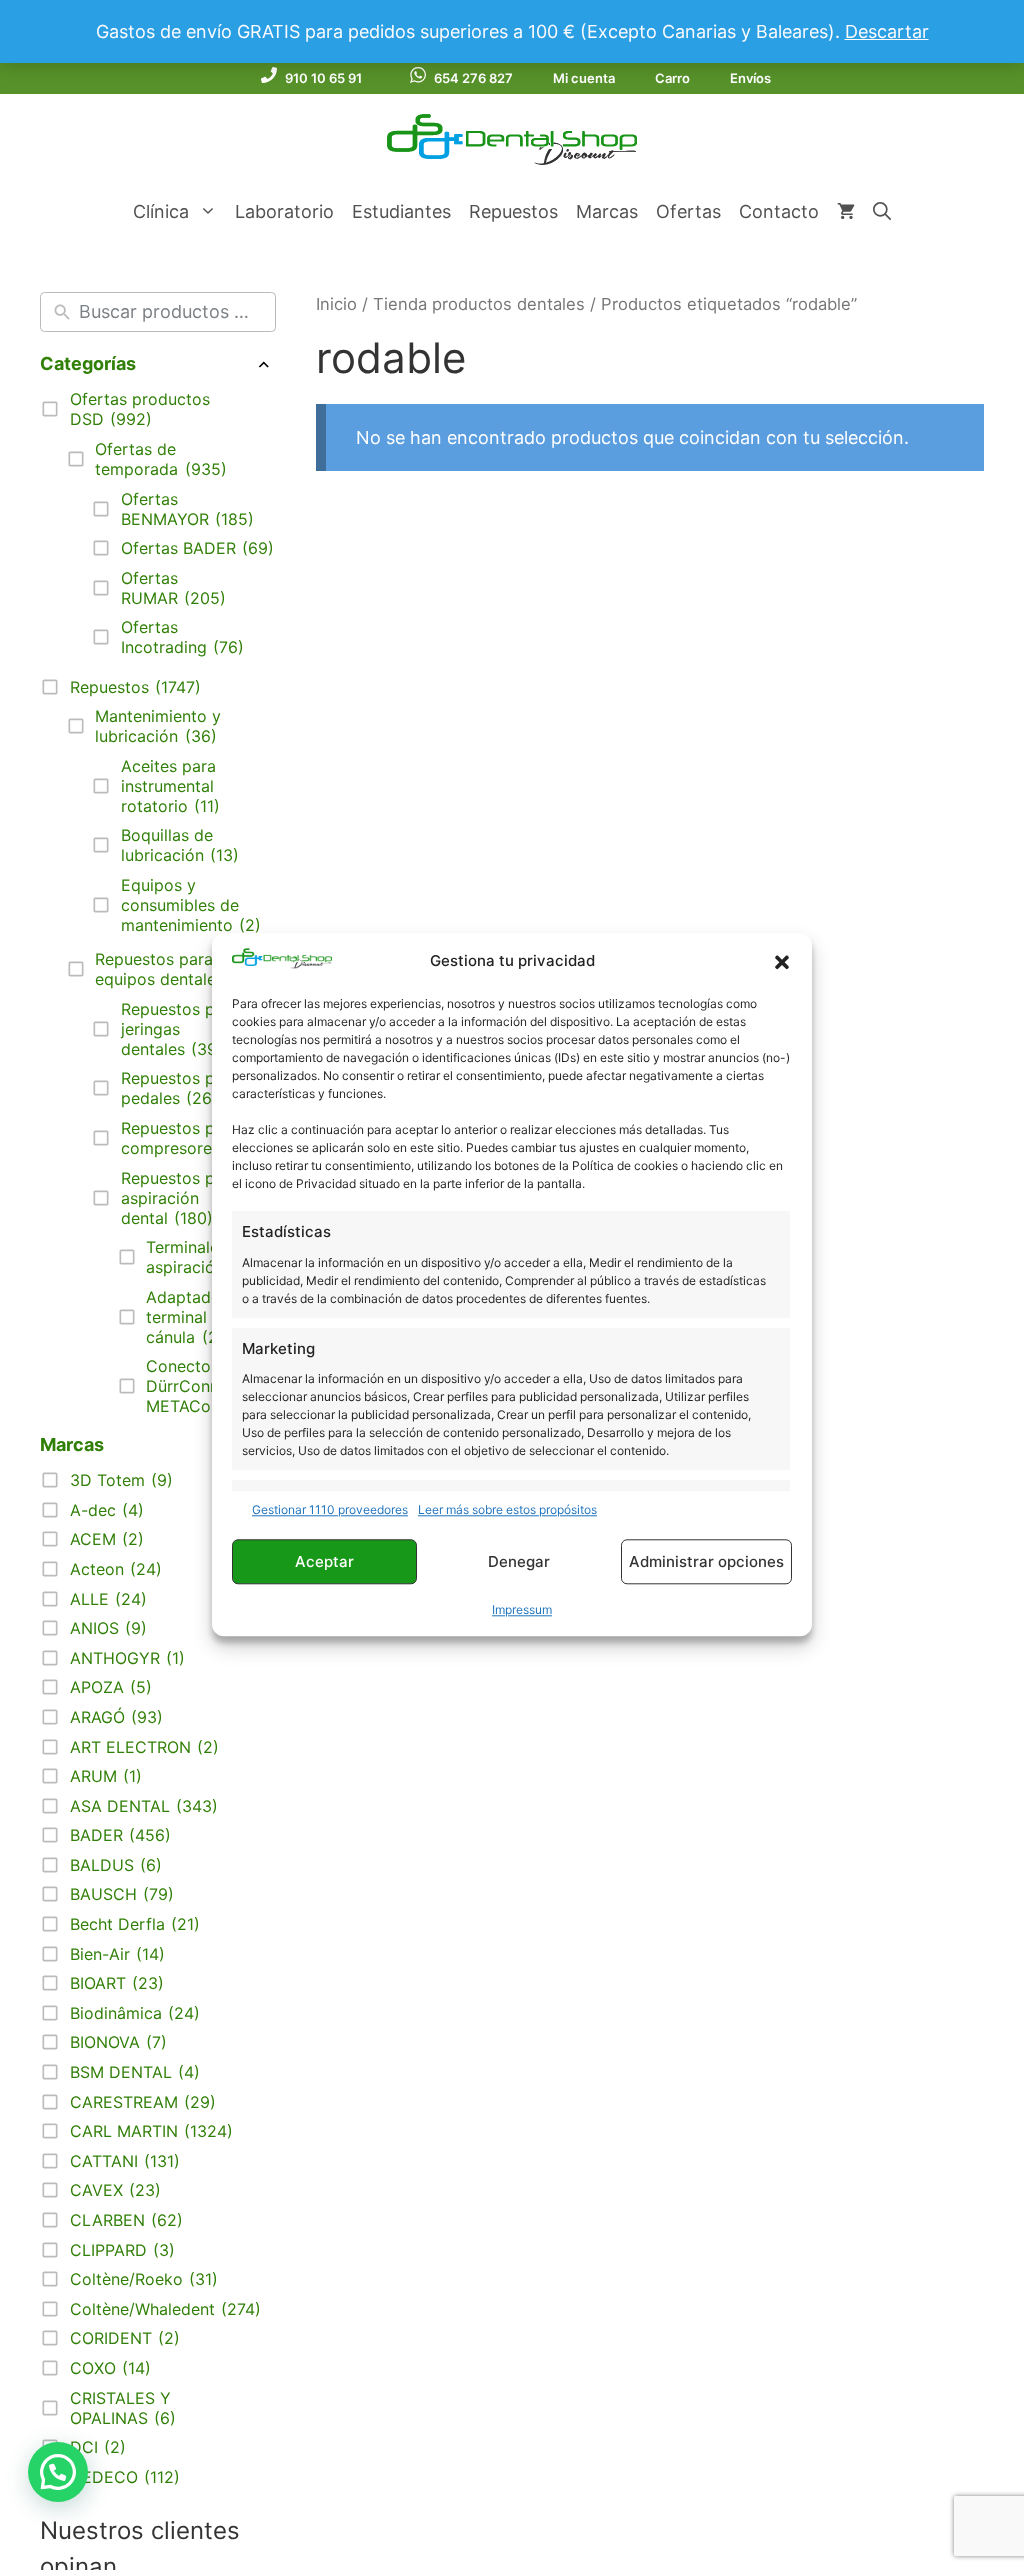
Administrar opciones (706, 1561)
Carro (672, 78)
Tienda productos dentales (479, 304)
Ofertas (688, 211)
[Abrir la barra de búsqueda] (882, 212)
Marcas (607, 211)
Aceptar (324, 1561)
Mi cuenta (584, 78)
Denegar (519, 1561)
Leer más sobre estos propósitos (507, 1510)
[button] (782, 962)
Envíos (750, 78)
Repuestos (513, 211)
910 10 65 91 (323, 78)
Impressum (522, 1610)
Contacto (779, 211)
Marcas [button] (72, 1444)
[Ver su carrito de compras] (846, 212)
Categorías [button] (88, 363)
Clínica (161, 211)
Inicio (336, 304)
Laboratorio (284, 211)
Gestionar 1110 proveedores (330, 1510)
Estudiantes (401, 211)
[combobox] (172, 312)
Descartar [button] (887, 31)
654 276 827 (473, 78)
